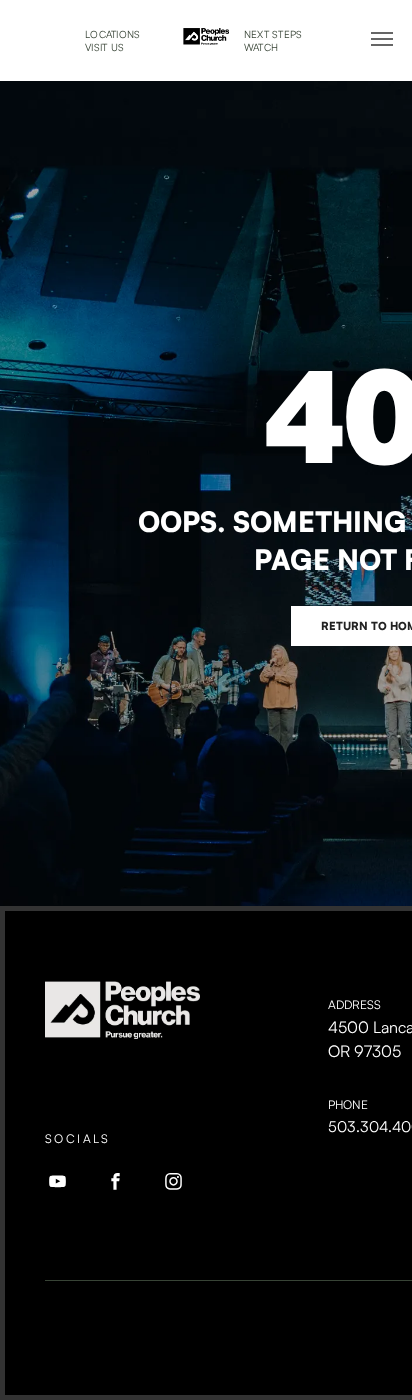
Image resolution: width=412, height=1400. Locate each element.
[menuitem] (113, 34)
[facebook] (116, 1184)
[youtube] (58, 1184)
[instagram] (174, 1184)
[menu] (382, 39)
